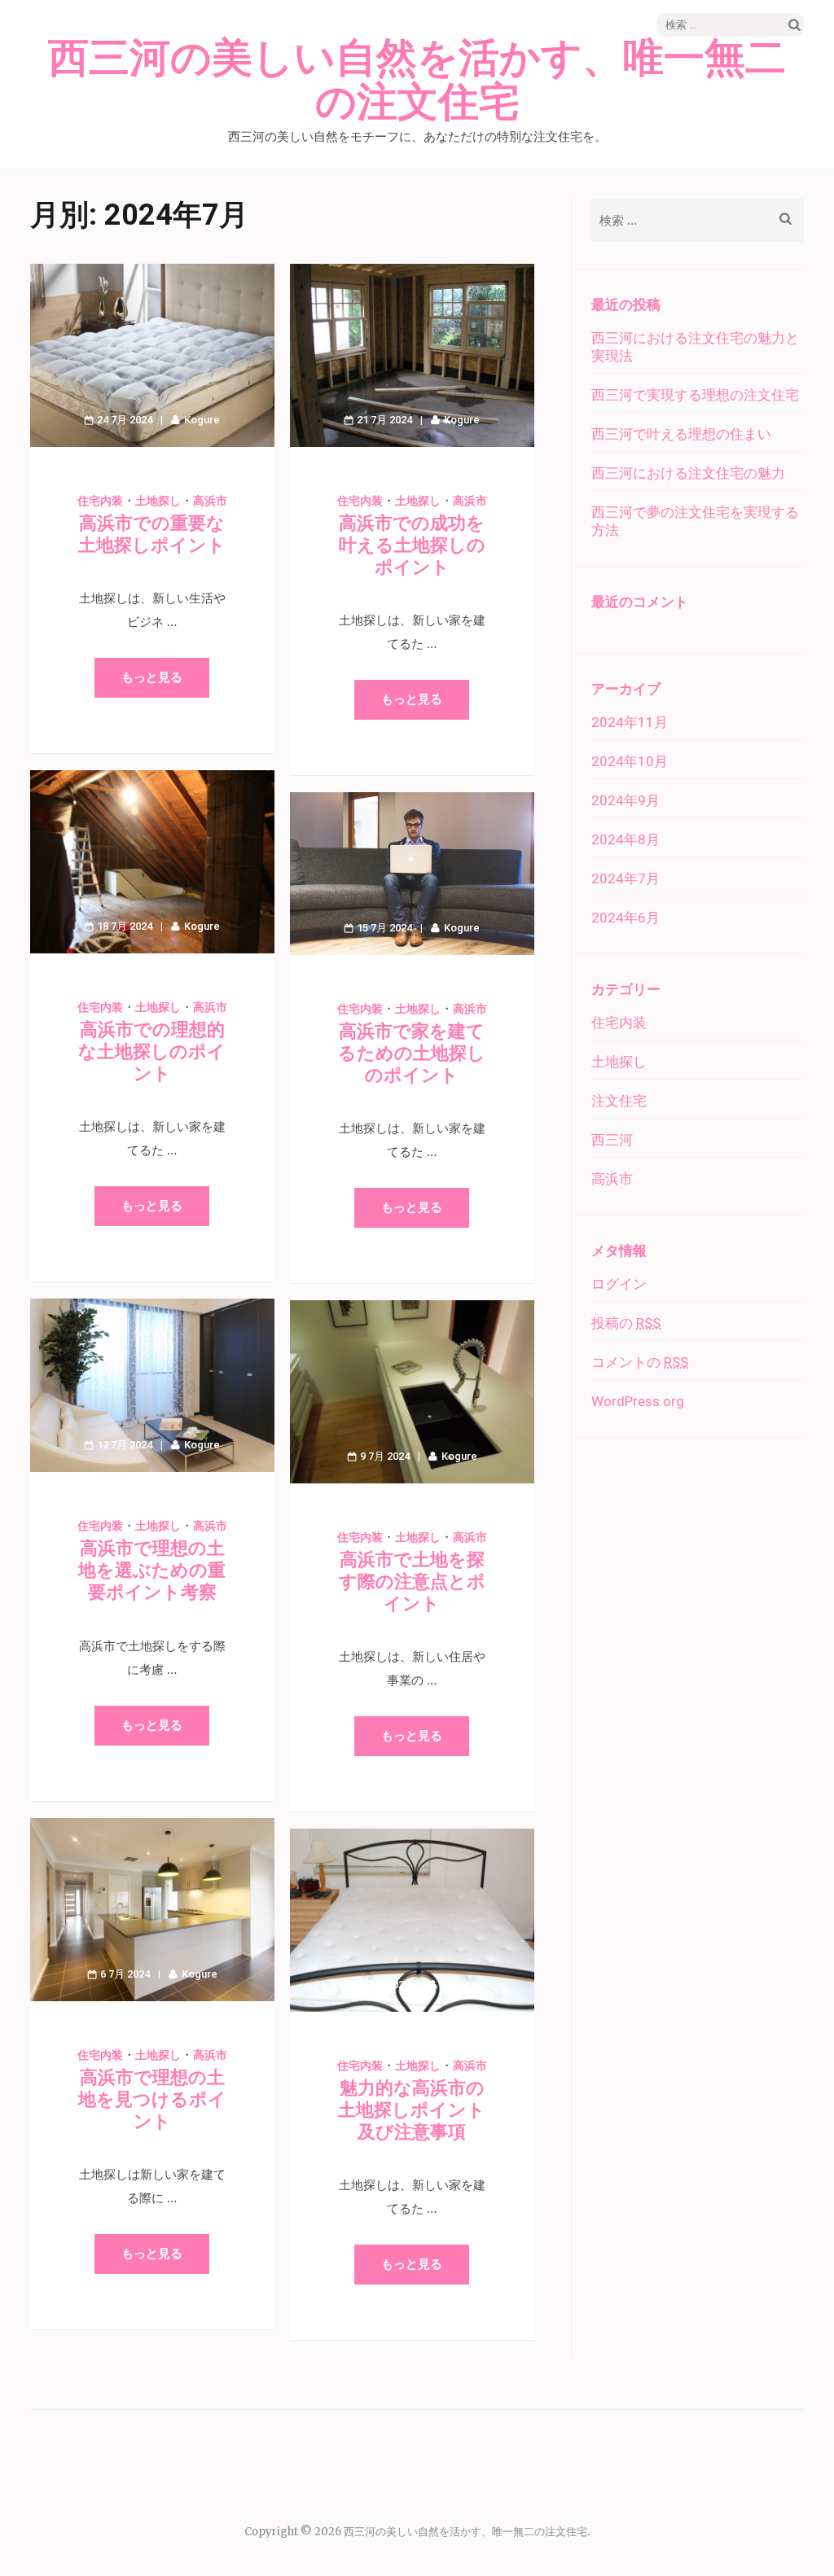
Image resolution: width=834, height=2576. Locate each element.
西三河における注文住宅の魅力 (688, 473)
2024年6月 (625, 918)
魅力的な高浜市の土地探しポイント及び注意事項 (412, 2110)
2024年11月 (630, 722)
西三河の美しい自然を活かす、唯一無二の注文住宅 (417, 81)
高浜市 (210, 501)
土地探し (158, 501)
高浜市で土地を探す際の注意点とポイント (412, 1582)
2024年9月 (625, 800)
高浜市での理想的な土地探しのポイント (152, 1051)
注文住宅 (619, 1101)
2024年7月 (625, 878)
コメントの (640, 1362)
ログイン (619, 1284)
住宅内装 (100, 501)
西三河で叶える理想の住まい (681, 434)
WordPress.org (638, 1401)
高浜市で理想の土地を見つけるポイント (152, 2099)
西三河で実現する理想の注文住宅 (695, 395)
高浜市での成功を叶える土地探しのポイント (412, 545)
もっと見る (152, 677)
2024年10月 (630, 761)
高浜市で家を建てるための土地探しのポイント (412, 1053)
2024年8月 (625, 839)
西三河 (612, 1140)
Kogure (202, 420)
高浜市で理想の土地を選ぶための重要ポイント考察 (152, 1570)
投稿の (626, 1323)
